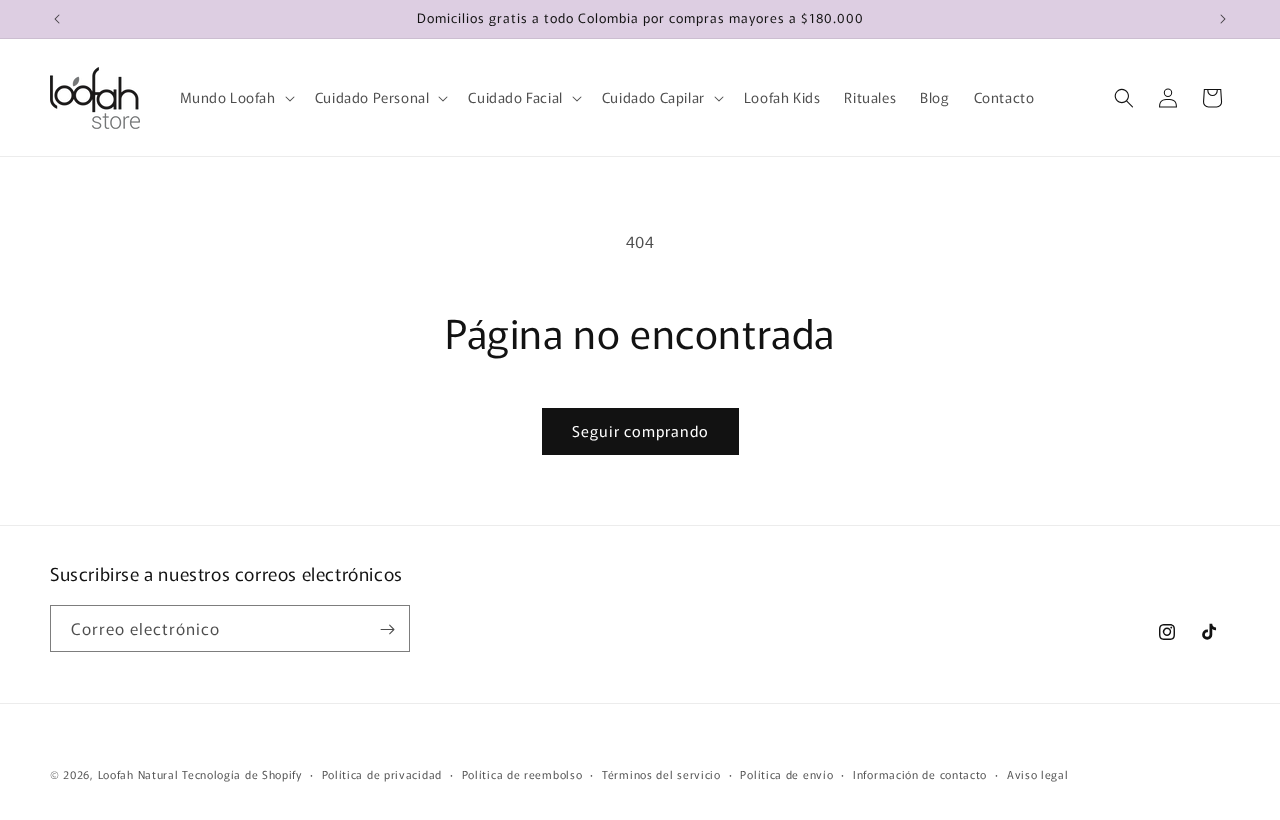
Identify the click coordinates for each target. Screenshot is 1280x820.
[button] (235, 97)
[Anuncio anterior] (57, 19)
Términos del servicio (661, 773)
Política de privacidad (382, 773)
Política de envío (786, 773)
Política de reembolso (522, 773)
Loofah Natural (138, 774)
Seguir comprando (640, 430)
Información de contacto (920, 773)
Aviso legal (1038, 773)
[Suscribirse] (387, 629)
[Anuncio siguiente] (1223, 19)
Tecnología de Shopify (242, 774)
